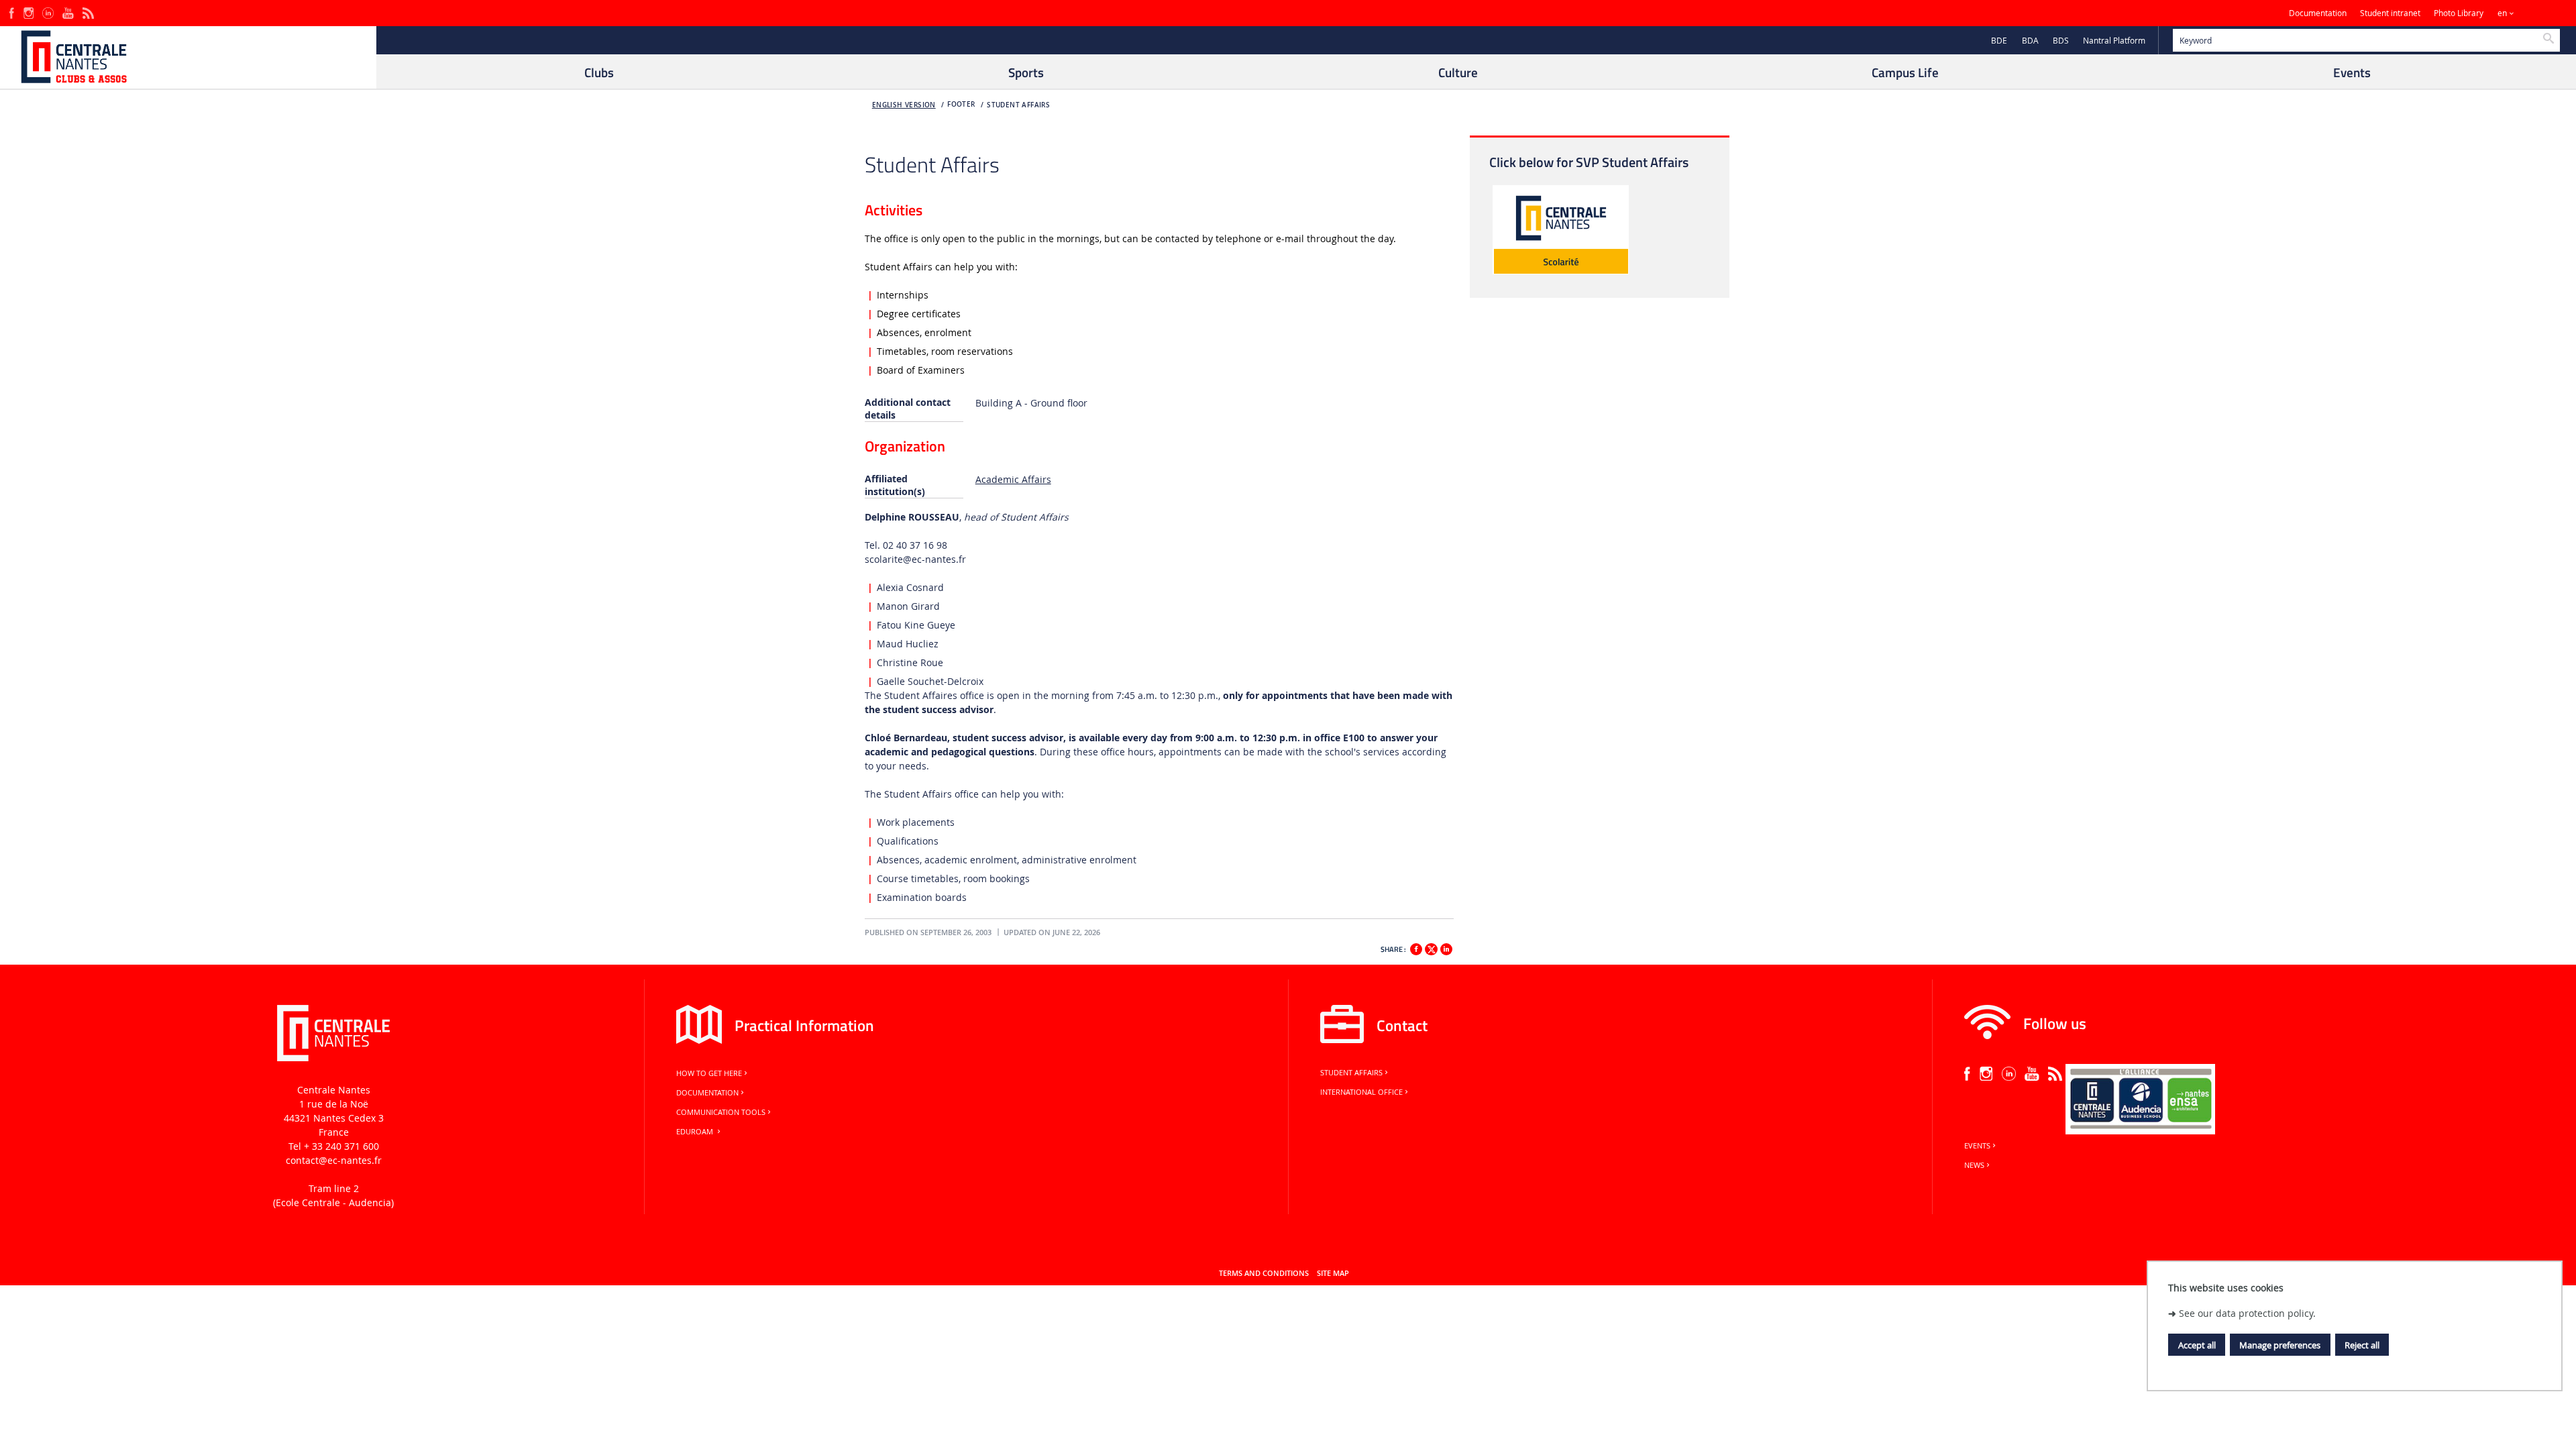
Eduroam (696, 1132)
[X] (1431, 948)
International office (1361, 1092)
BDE (1999, 41)
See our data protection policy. (2247, 1313)
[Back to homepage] (188, 57)
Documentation (2318, 13)
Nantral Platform (2114, 41)
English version (904, 105)
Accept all (2197, 1345)
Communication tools (721, 1112)
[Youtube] (68, 12)
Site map (1333, 1273)
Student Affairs (1018, 105)
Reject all (2362, 1345)
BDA (2030, 41)
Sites (2539, 13)
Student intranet (2390, 13)
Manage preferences (2280, 1345)
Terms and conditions (1264, 1273)
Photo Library (2459, 13)
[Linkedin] (1446, 949)
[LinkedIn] (48, 12)
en (2502, 13)
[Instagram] (29, 12)
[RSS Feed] (88, 12)
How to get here (709, 1073)
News (1974, 1165)
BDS (2061, 41)
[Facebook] (12, 12)
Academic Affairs (1013, 479)
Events (1977, 1146)
